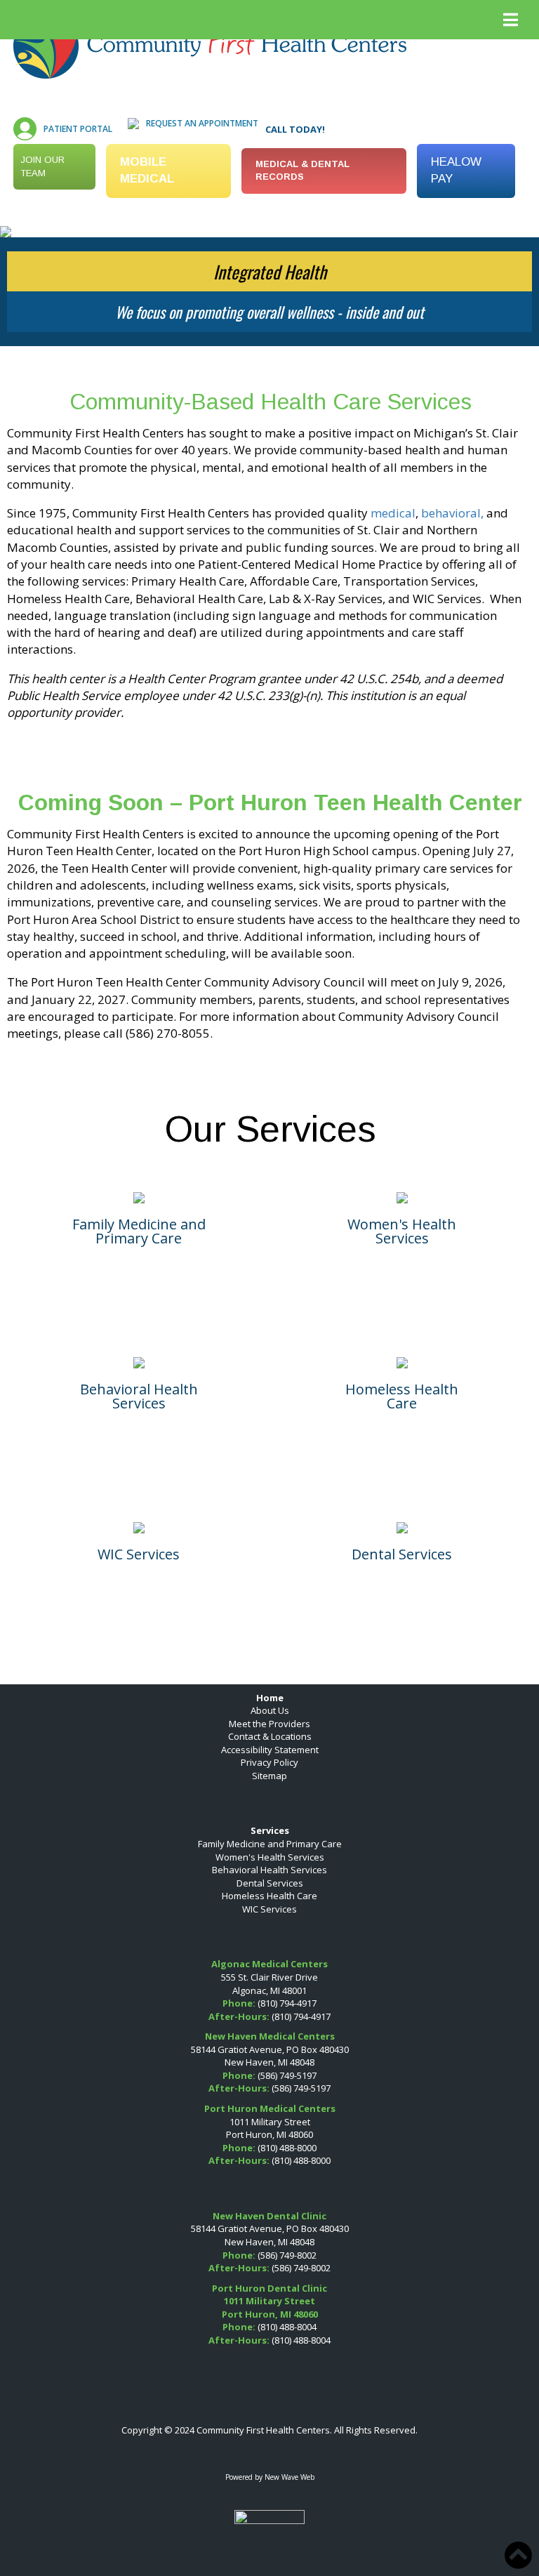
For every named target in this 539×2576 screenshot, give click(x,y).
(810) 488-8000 (287, 2148)
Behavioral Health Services (269, 1870)
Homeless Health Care (269, 1896)
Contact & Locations (270, 1736)
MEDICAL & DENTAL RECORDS (302, 171)
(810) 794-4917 (287, 2003)
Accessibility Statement (270, 1750)
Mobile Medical (147, 170)
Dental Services (270, 1883)
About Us (270, 1710)
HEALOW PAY (456, 170)
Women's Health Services (270, 1857)
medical (393, 513)
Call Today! (295, 129)
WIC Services (269, 1909)
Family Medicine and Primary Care (270, 1844)
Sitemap (269, 1776)
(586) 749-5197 (287, 2075)
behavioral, (452, 513)
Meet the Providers (269, 1724)
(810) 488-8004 (287, 2327)
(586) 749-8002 (287, 2255)
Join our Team (42, 166)
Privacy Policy (269, 1762)
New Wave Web (290, 2477)
